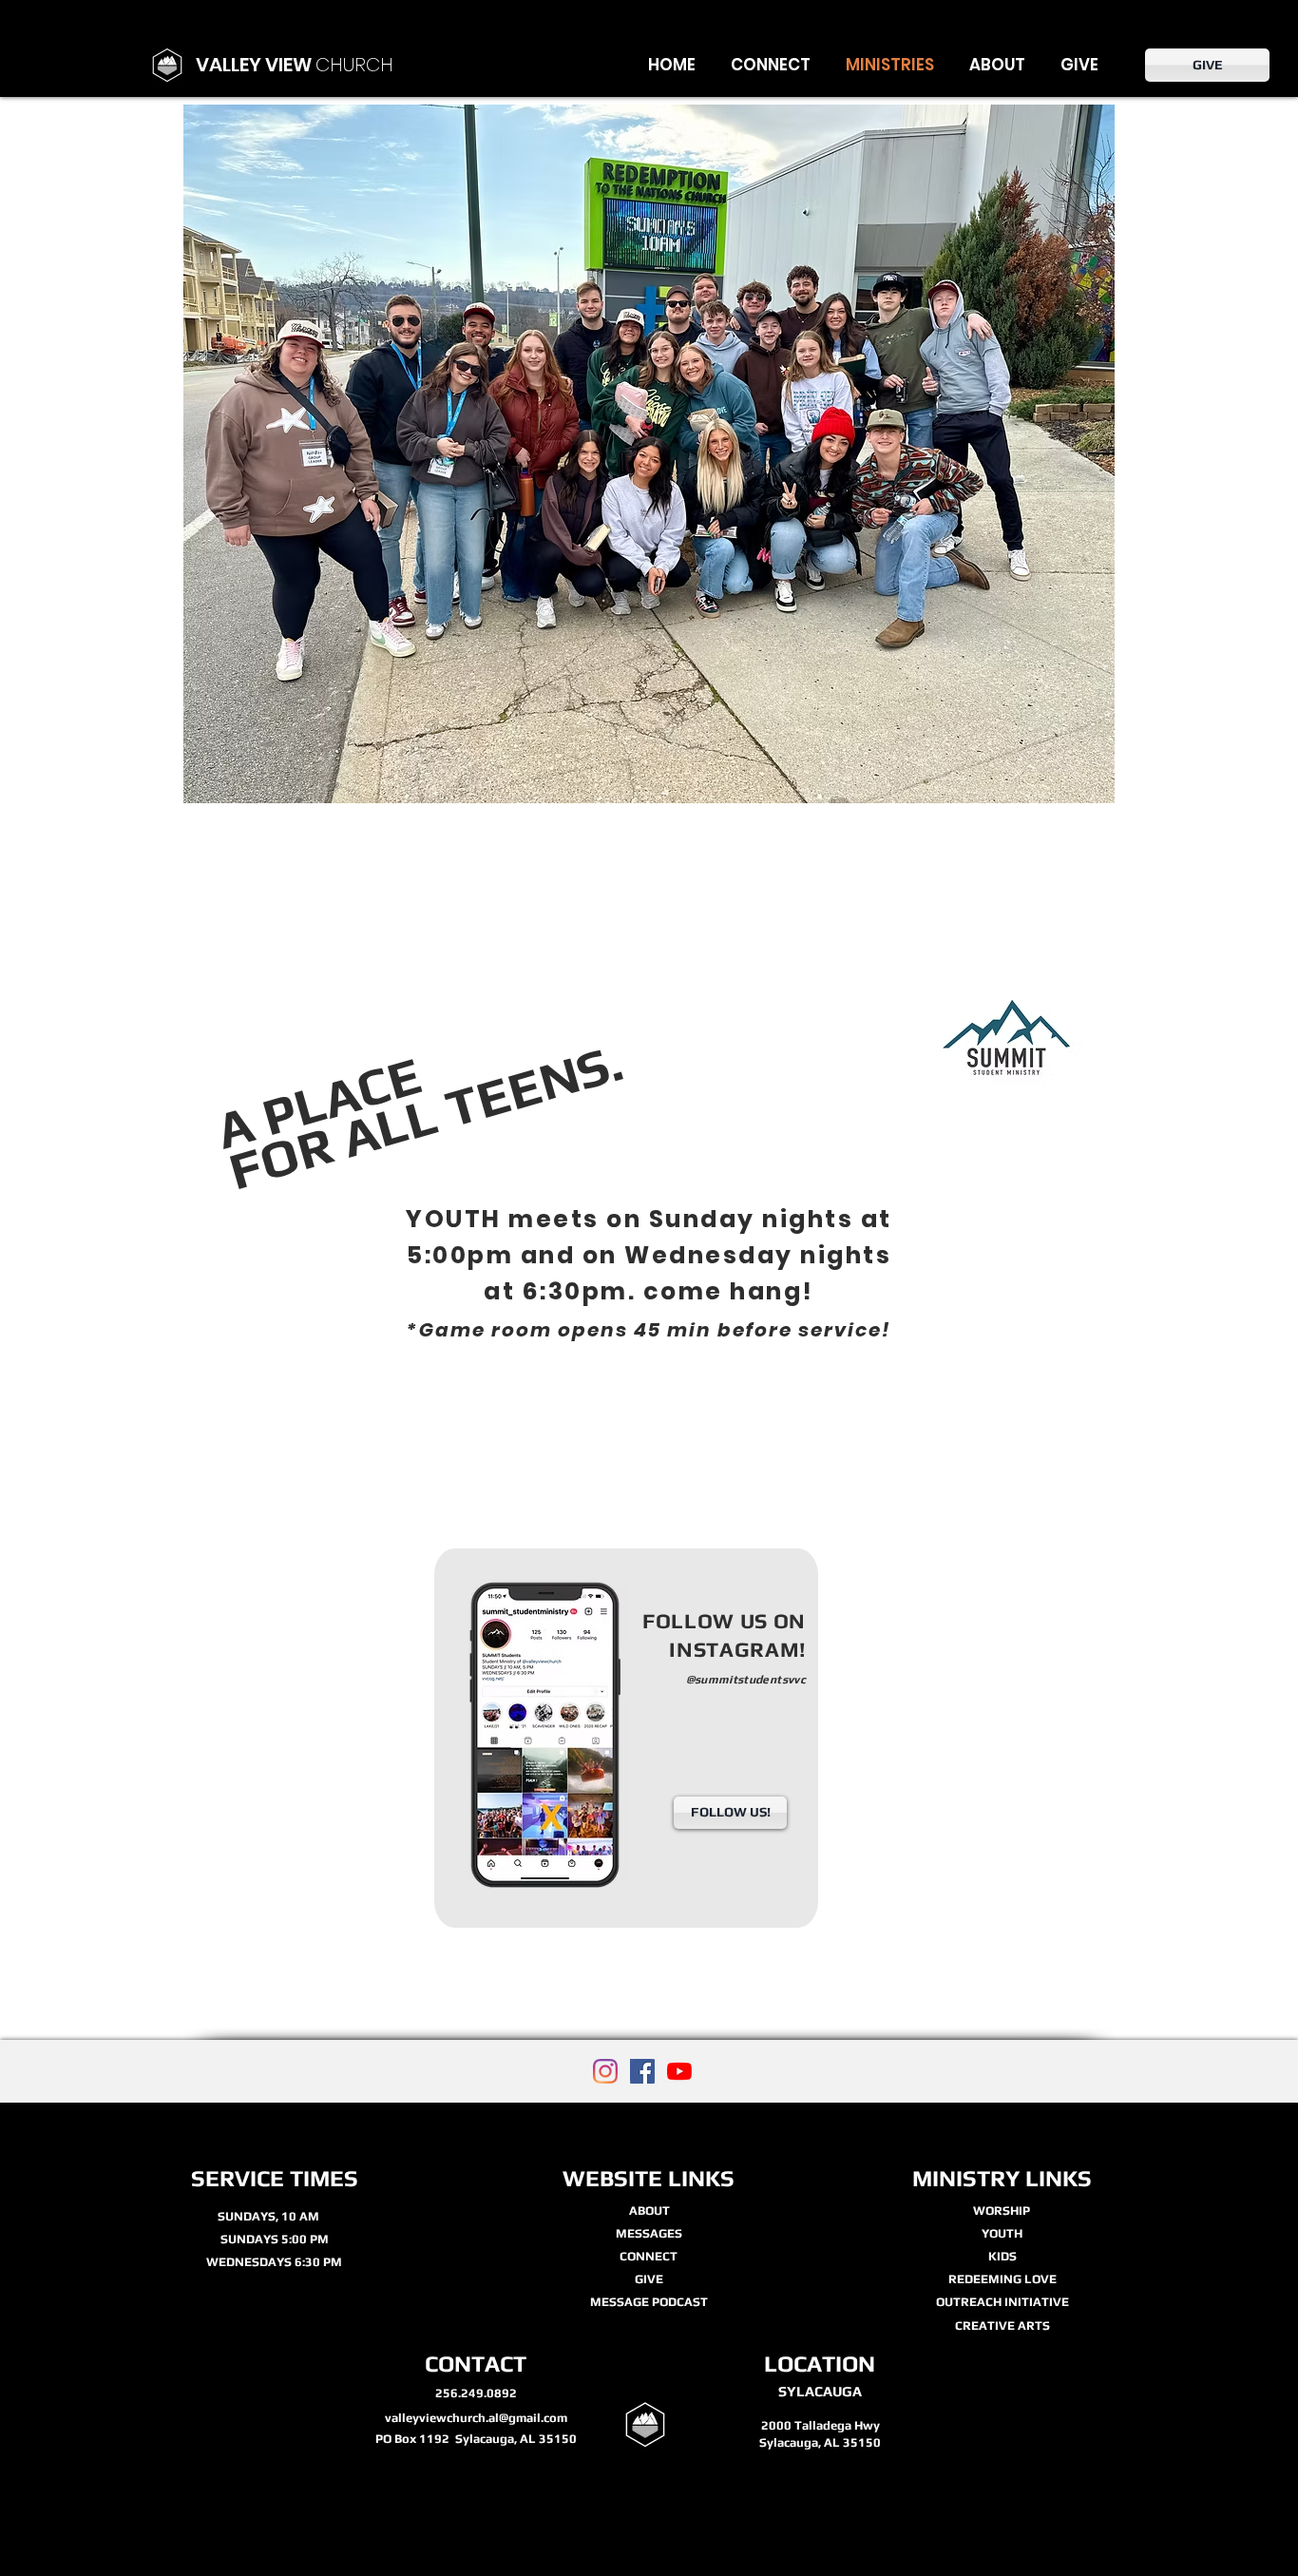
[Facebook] (642, 2071)
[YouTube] (679, 2071)
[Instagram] (605, 2071)
